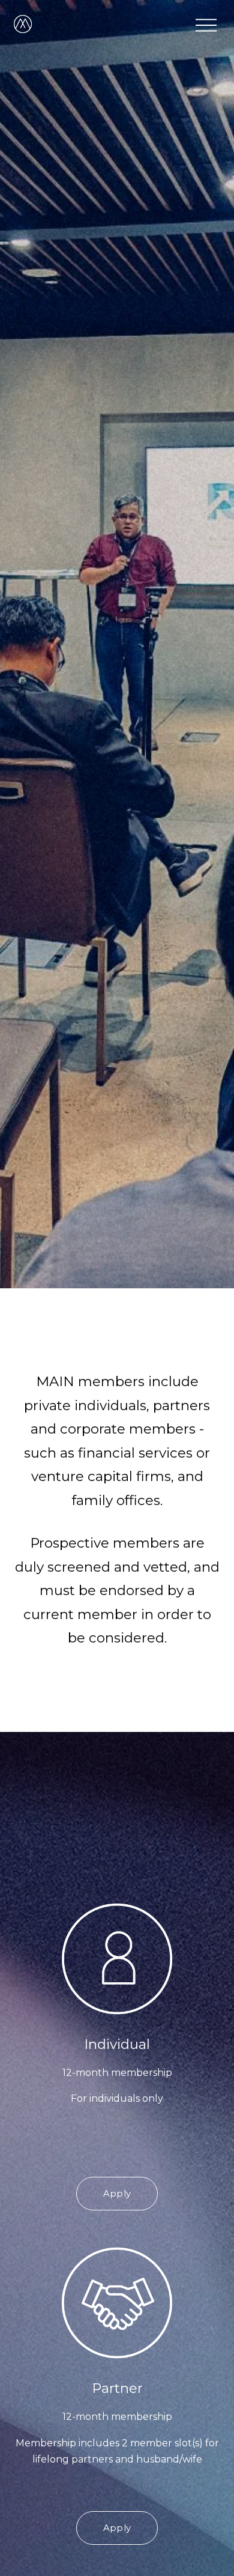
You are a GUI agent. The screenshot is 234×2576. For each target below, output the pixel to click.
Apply (117, 2194)
